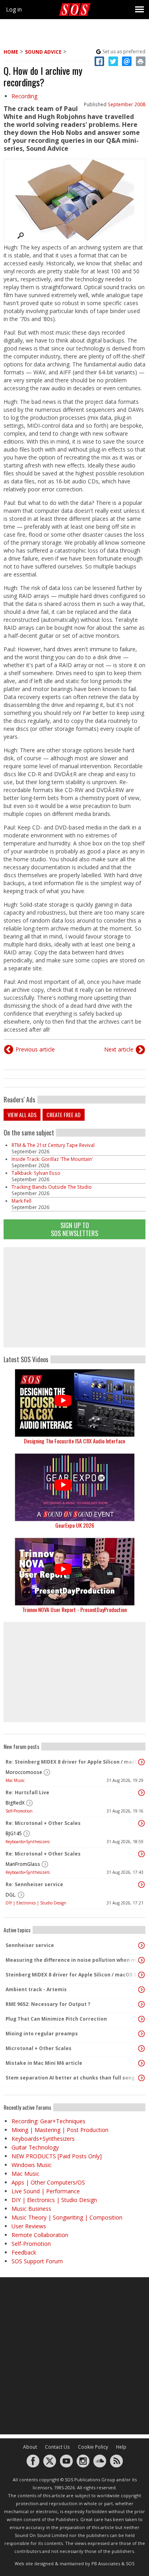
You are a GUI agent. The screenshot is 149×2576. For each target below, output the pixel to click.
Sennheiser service (30, 1945)
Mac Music (15, 1780)
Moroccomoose (24, 1772)
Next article (119, 1049)
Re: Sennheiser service (34, 1884)
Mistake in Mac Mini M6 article (44, 2063)
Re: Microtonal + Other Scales (43, 1823)
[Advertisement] (75, 1297)
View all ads (22, 1115)
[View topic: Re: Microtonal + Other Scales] (141, 1823)
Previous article (35, 1049)
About (30, 2447)
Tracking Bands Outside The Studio (52, 1187)
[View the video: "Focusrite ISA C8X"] (74, 1403)
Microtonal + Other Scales (39, 2048)
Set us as (124, 52)
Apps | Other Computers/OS (48, 2182)
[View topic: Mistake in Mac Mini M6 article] (141, 2063)
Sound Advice (43, 52)
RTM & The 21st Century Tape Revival (53, 1145)
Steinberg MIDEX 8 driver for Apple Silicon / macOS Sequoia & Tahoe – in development (73, 1975)
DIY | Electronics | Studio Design (36, 1903)
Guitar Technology (35, 2147)
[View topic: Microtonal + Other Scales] (141, 2048)
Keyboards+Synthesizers (28, 1842)
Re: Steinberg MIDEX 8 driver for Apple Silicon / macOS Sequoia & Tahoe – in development (73, 1762)
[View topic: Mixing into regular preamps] (141, 2034)
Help (121, 2447)
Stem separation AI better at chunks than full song (70, 2078)
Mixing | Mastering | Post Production (60, 2130)
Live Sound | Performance (46, 2191)
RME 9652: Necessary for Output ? (48, 2004)
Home (11, 52)
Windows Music (32, 2165)
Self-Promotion (19, 1811)
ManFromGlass (23, 1864)
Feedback (24, 2252)
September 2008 (127, 104)
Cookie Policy (93, 2447)
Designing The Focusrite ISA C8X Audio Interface (74, 1441)
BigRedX (15, 1803)
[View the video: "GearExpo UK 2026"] (74, 1487)
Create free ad (64, 1115)
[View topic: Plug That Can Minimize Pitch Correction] (141, 2019)
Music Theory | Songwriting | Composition (67, 2217)
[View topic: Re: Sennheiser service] (141, 1885)
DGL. (11, 1895)
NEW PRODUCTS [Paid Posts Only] (57, 2156)
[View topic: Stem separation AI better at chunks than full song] (141, 2078)
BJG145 (14, 1833)
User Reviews (29, 2226)
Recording (24, 96)
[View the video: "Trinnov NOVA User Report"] (74, 1572)
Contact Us (57, 2447)
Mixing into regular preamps (42, 2034)
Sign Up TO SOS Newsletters (74, 1229)
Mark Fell (21, 1201)
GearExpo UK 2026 (75, 1525)
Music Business (31, 2209)
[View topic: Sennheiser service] (141, 1945)
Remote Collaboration (40, 2235)
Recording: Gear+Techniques (48, 2121)
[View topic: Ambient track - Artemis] (141, 1990)
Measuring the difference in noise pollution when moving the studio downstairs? (73, 1960)
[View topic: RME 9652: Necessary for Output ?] (141, 2004)
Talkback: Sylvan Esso (36, 1173)
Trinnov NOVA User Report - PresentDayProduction (74, 1609)
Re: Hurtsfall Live (27, 1792)
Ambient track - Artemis (36, 1989)
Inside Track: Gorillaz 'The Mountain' (52, 1159)
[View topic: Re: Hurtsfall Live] (141, 1793)
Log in (14, 9)
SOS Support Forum (37, 2261)
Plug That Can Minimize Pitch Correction (56, 2019)
